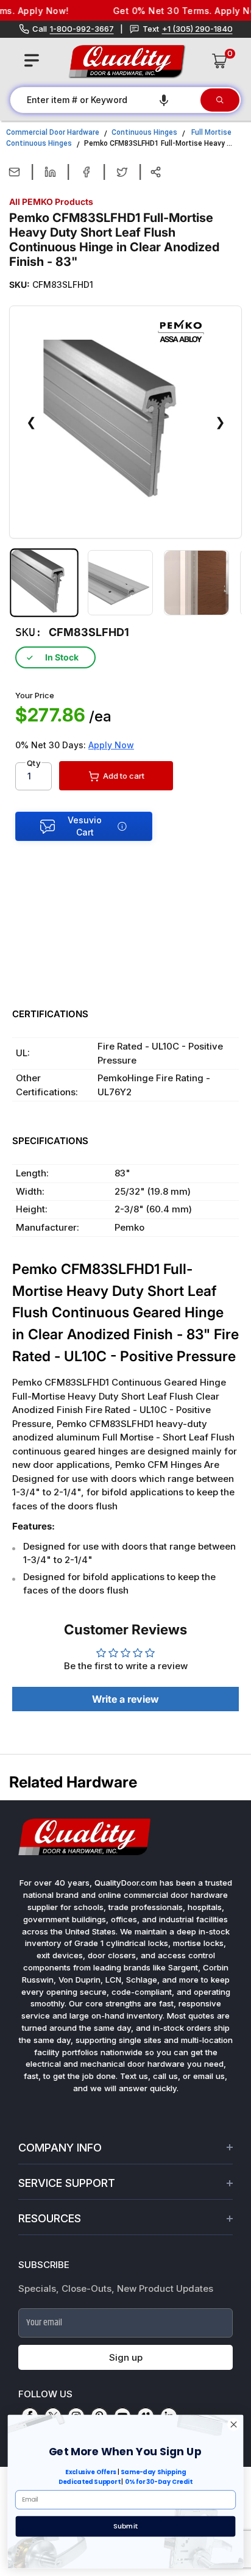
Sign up (126, 2357)
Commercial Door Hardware (53, 132)
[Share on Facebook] (86, 172)
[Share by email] (14, 172)
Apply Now (111, 745)
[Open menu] (32, 60)
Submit (125, 2526)
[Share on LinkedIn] (50, 172)
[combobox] (104, 100)
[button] (164, 100)
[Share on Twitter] (122, 172)
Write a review (125, 1699)
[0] (220, 61)
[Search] (220, 100)
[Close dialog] (234, 2425)
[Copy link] (156, 172)
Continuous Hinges (144, 132)
